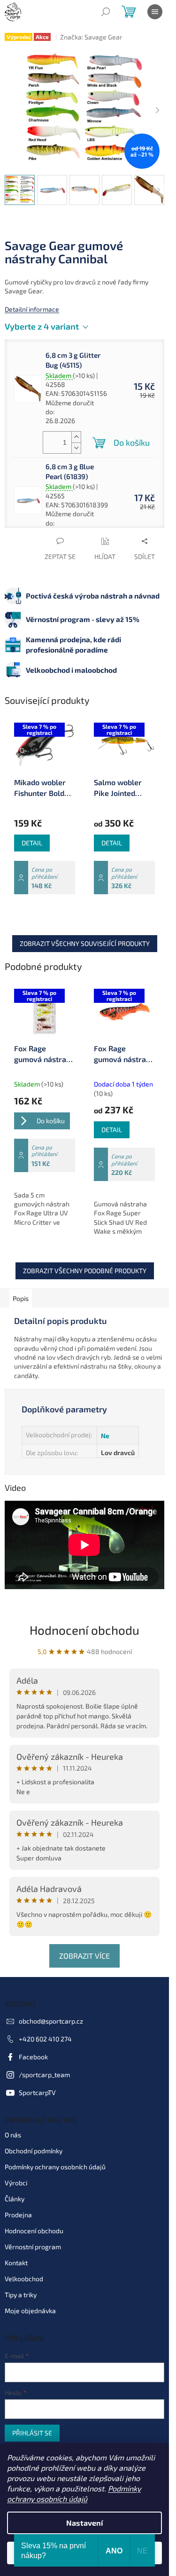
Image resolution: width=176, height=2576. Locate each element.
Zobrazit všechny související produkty (85, 943)
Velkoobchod (24, 2279)
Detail (32, 843)
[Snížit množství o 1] (76, 448)
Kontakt (16, 2263)
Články (15, 2199)
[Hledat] (106, 12)
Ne (105, 1436)
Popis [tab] (21, 1298)
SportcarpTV (37, 2092)
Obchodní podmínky (34, 2151)
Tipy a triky (21, 2295)
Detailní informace (32, 309)
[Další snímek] (157, 110)
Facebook (33, 2057)
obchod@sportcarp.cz (51, 2021)
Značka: (91, 37)
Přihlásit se (32, 2433)
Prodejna (18, 2215)
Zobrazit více (84, 1956)
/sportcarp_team (44, 2075)
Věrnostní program (33, 2247)
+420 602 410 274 (45, 2039)
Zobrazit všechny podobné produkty (85, 1271)
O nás (13, 2135)
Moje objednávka (30, 2311)
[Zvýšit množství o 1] (76, 437)
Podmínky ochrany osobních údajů (55, 2167)
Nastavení (84, 2523)
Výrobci (16, 2183)
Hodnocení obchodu (84, 1630)
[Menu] (155, 12)
